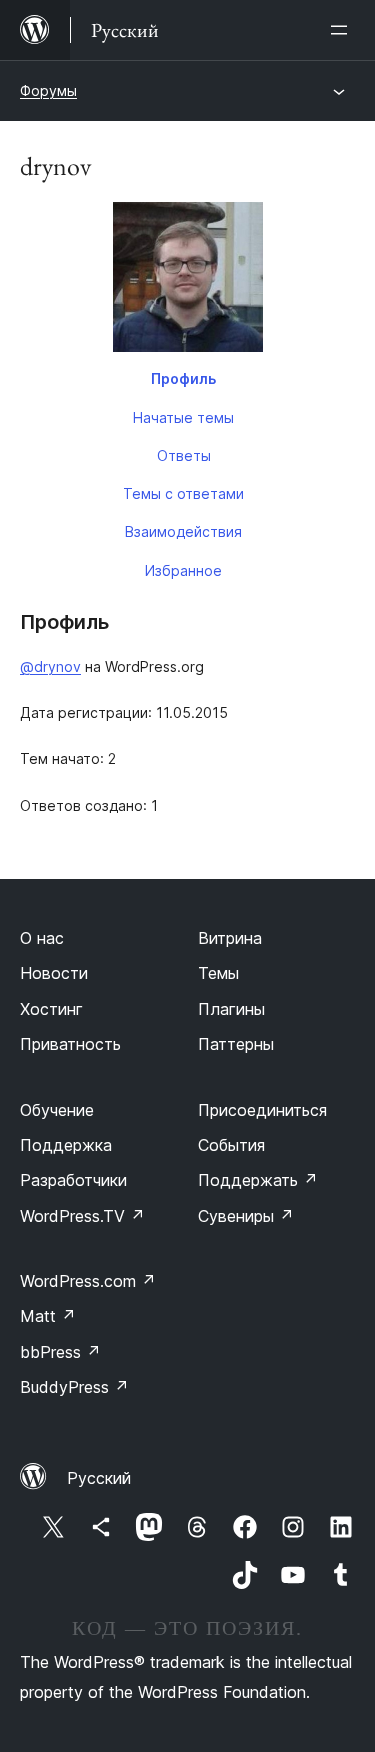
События (231, 1145)
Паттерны (236, 1044)
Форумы (48, 90)
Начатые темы (183, 417)
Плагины (231, 1009)
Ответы (184, 455)
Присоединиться (262, 1110)
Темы (218, 973)
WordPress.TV (82, 1216)
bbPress (60, 1352)
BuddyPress (74, 1387)
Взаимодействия (183, 531)
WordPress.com (88, 1281)
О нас (42, 938)
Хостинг (51, 1009)
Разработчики (73, 1180)
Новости (54, 973)
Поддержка (66, 1145)
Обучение (57, 1110)
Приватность (70, 1044)
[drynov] (187, 281)
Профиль (183, 378)
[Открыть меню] (343, 30)
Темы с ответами (183, 493)
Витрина (230, 938)
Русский (99, 1478)
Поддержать (258, 1180)
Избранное (183, 570)
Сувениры (246, 1216)
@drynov (50, 666)
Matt (48, 1316)
